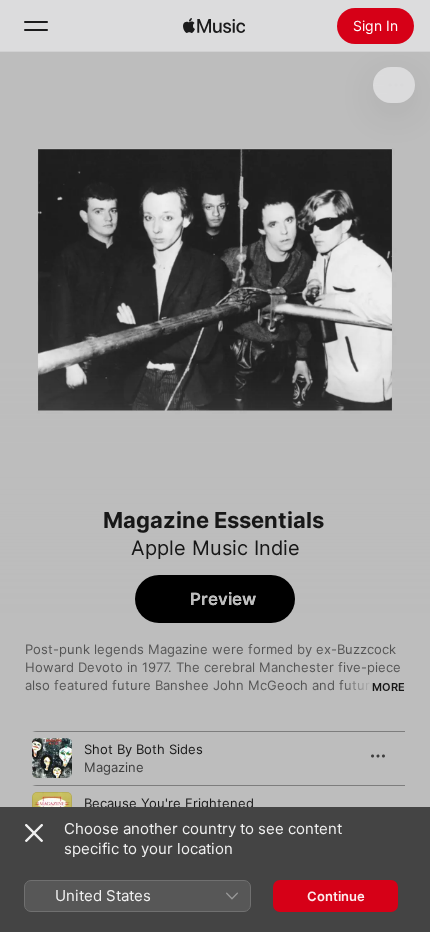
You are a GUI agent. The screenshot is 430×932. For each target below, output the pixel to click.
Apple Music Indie (215, 548)
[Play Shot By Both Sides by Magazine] (52, 758)
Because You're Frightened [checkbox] (169, 803)
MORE (388, 687)
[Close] (34, 833)
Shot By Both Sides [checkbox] (143, 749)
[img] (214, 26)
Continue (336, 896)
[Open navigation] (36, 26)
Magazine (114, 767)
